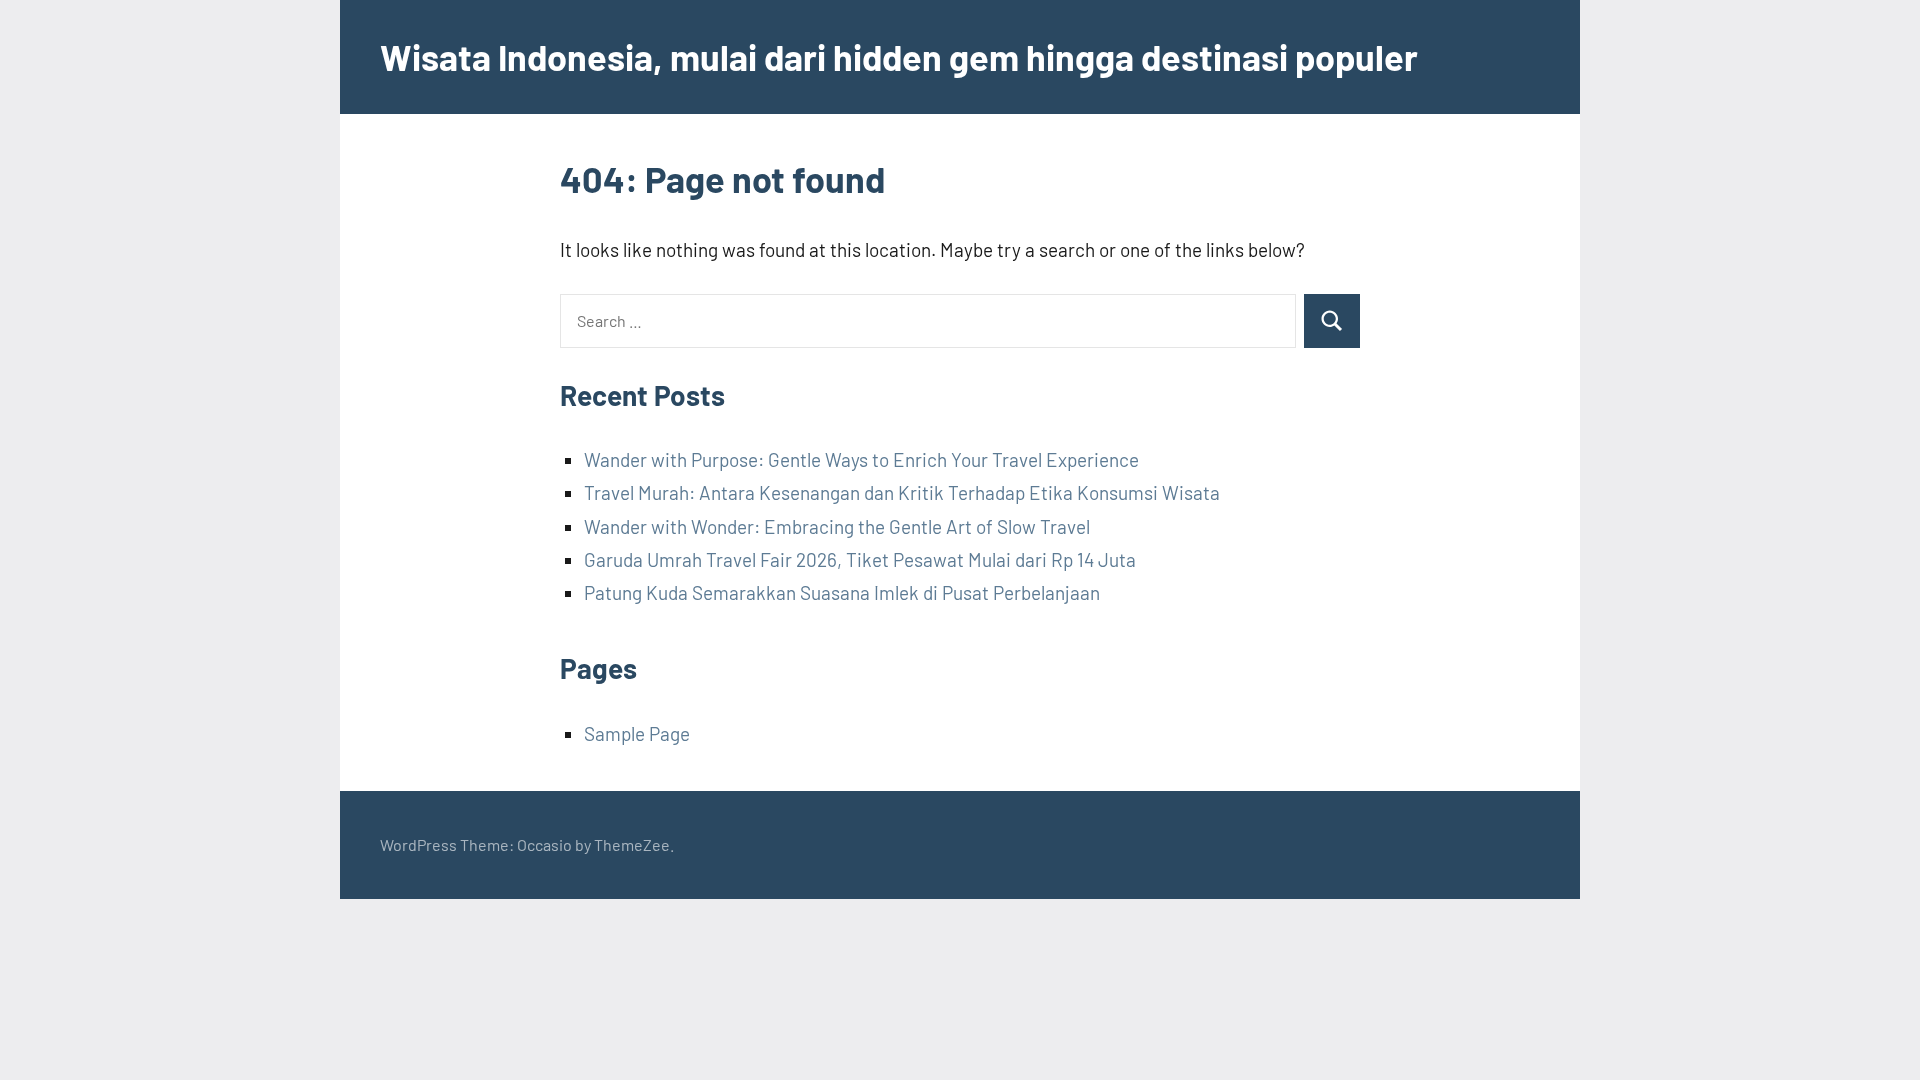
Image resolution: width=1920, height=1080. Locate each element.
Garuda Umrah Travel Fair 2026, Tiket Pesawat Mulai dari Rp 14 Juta (860, 559)
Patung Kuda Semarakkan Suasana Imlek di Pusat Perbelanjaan (842, 592)
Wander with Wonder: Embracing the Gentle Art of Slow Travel (837, 526)
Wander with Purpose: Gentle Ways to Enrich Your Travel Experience (861, 459)
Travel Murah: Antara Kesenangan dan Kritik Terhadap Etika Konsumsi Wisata (902, 492)
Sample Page (637, 733)
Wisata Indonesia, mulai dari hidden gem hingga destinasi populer (899, 56)
